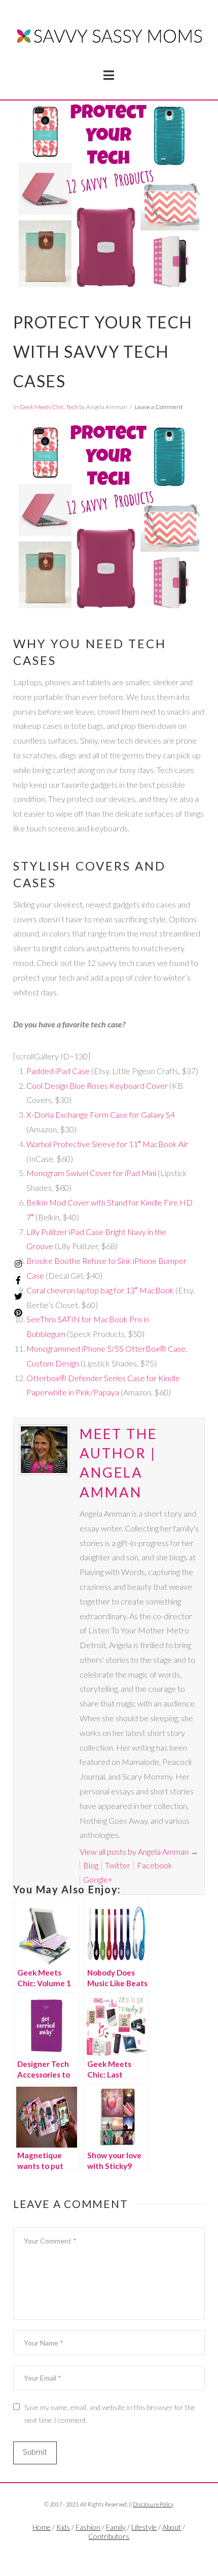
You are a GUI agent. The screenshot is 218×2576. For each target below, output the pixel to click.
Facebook (155, 1865)
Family (116, 2527)
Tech (72, 407)
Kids (63, 2527)
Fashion (88, 2527)
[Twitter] (109, 2554)
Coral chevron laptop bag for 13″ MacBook (100, 1290)
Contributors (109, 2536)
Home (42, 2527)
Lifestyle (144, 2527)
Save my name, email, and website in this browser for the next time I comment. (110, 2414)
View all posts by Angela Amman (139, 1851)
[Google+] (121, 2554)
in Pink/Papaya (93, 1392)
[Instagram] (18, 1264)
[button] (109, 75)
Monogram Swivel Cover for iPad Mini (91, 1173)
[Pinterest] (18, 1313)
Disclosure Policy (153, 2504)
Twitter (118, 1865)
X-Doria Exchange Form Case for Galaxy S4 (101, 1114)
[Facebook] (97, 2554)
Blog (91, 1865)
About (172, 2527)
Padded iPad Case (58, 1071)
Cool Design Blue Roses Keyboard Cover (97, 1085)
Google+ (98, 1879)
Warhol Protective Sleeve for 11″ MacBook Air (107, 1144)
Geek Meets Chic (42, 407)
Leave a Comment (159, 407)
